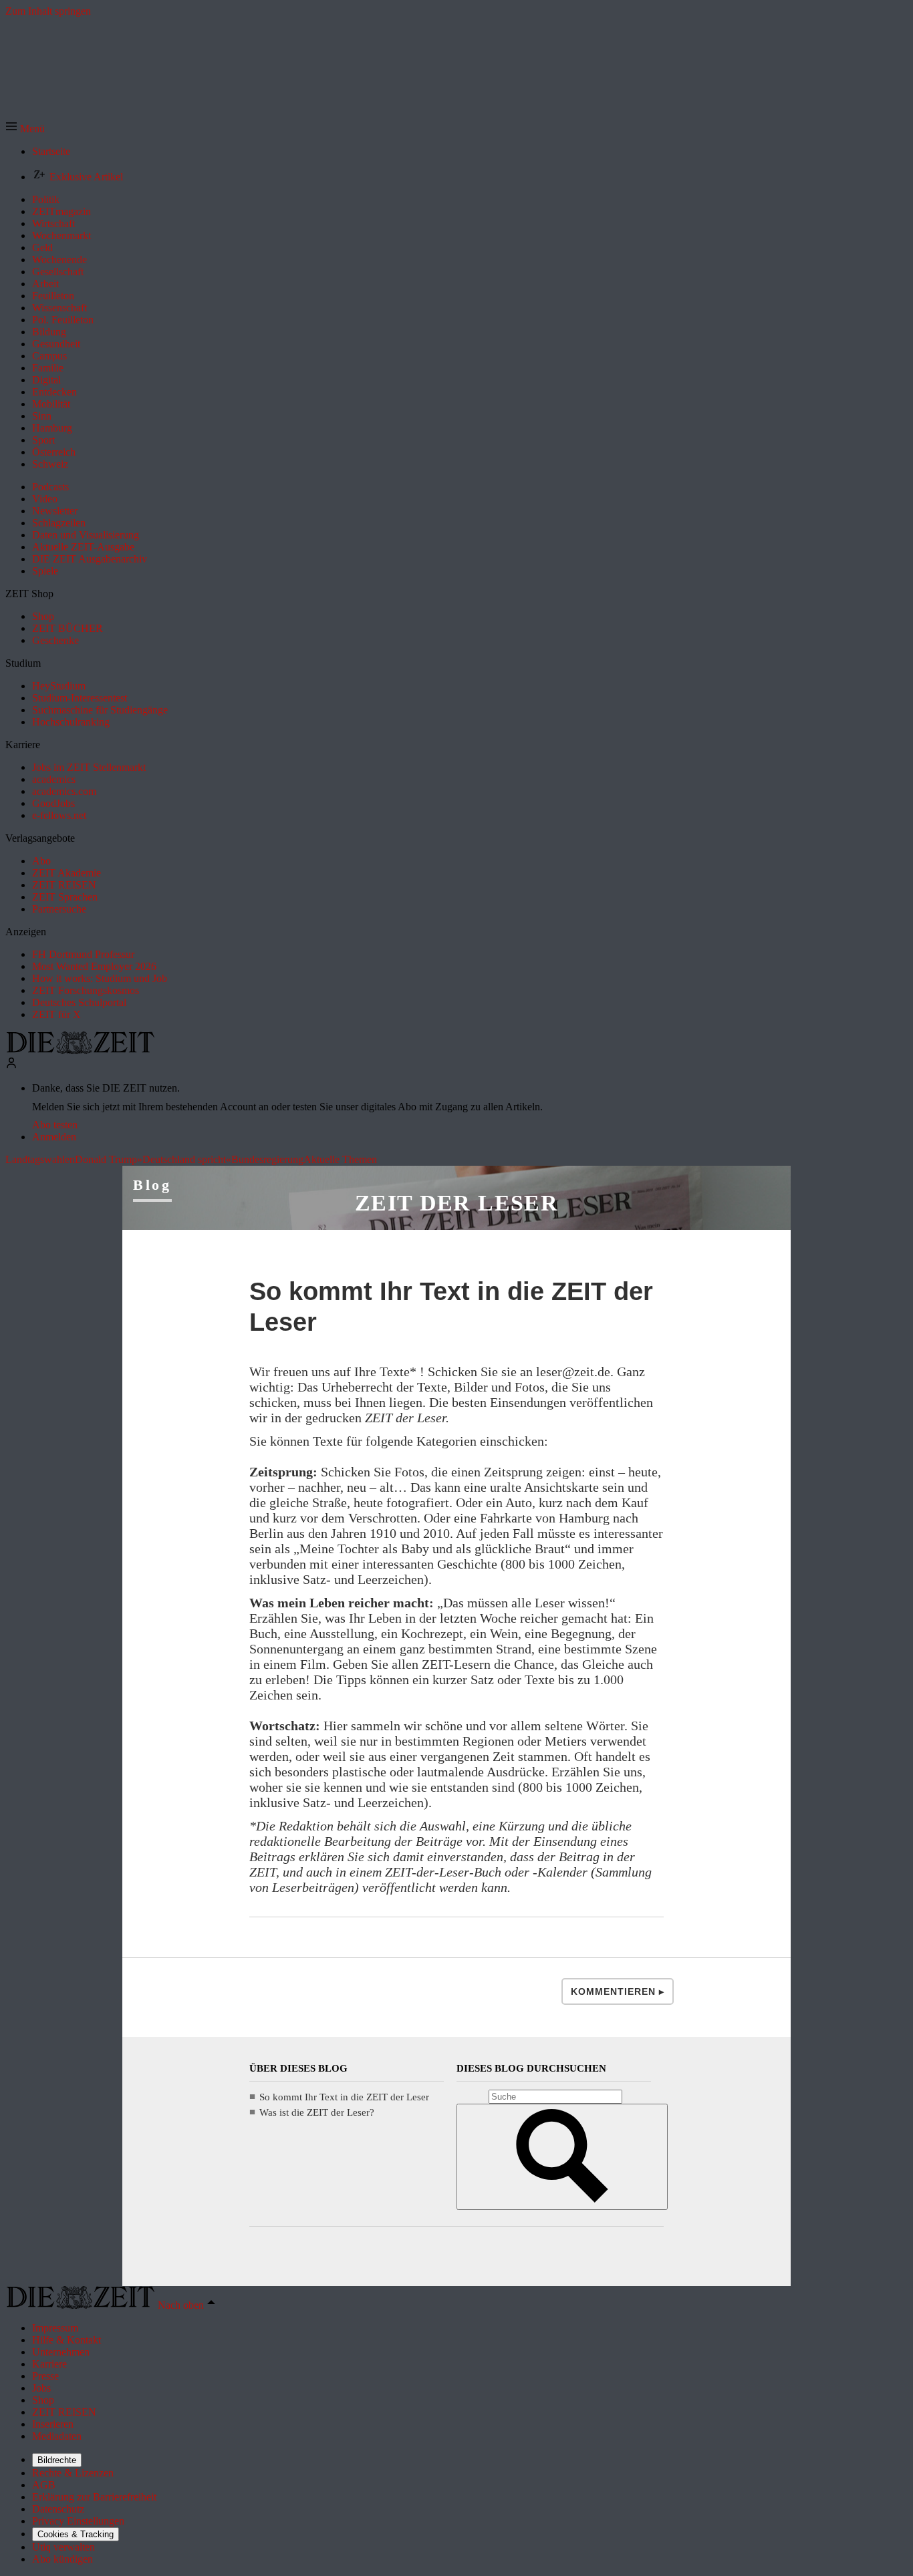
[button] (25, 129)
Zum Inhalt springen (48, 11)
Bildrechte (57, 2460)
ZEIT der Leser (456, 1203)
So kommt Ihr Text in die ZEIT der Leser (344, 2097)
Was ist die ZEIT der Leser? (317, 2112)
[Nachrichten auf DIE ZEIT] (80, 1051)
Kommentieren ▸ (618, 1991)
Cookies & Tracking (76, 2534)
